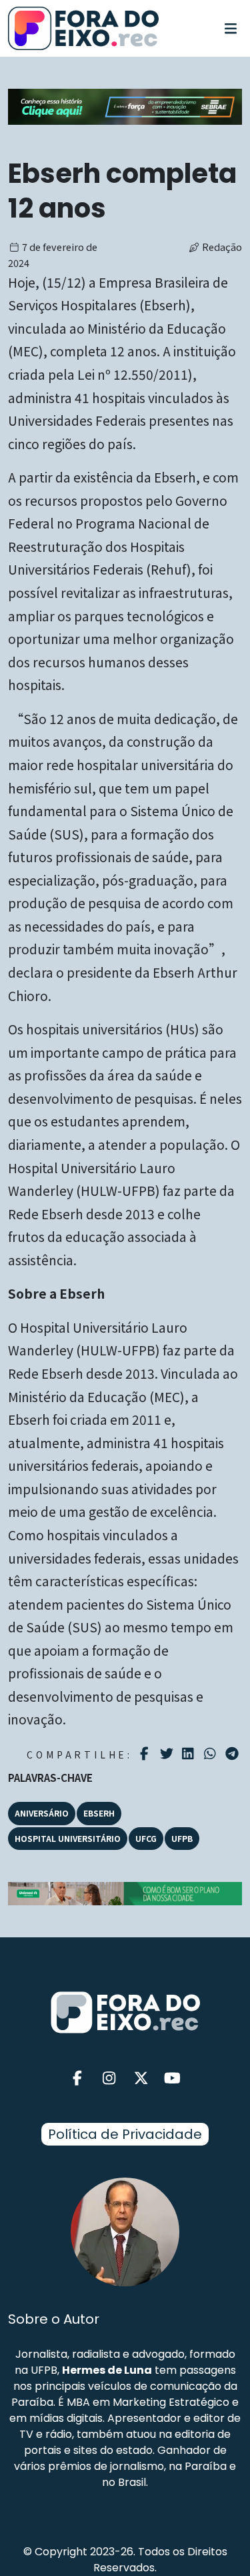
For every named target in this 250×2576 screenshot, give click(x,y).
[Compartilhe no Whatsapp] (212, 1753)
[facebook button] (78, 2078)
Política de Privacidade (125, 2134)
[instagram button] (109, 2078)
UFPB (182, 1838)
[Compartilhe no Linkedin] (190, 1754)
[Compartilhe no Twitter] (168, 1754)
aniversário (42, 1813)
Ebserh (99, 1813)
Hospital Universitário (68, 1838)
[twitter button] (141, 2078)
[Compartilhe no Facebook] (146, 1754)
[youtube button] (173, 2078)
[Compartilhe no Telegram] (234, 1754)
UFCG (146, 1838)
